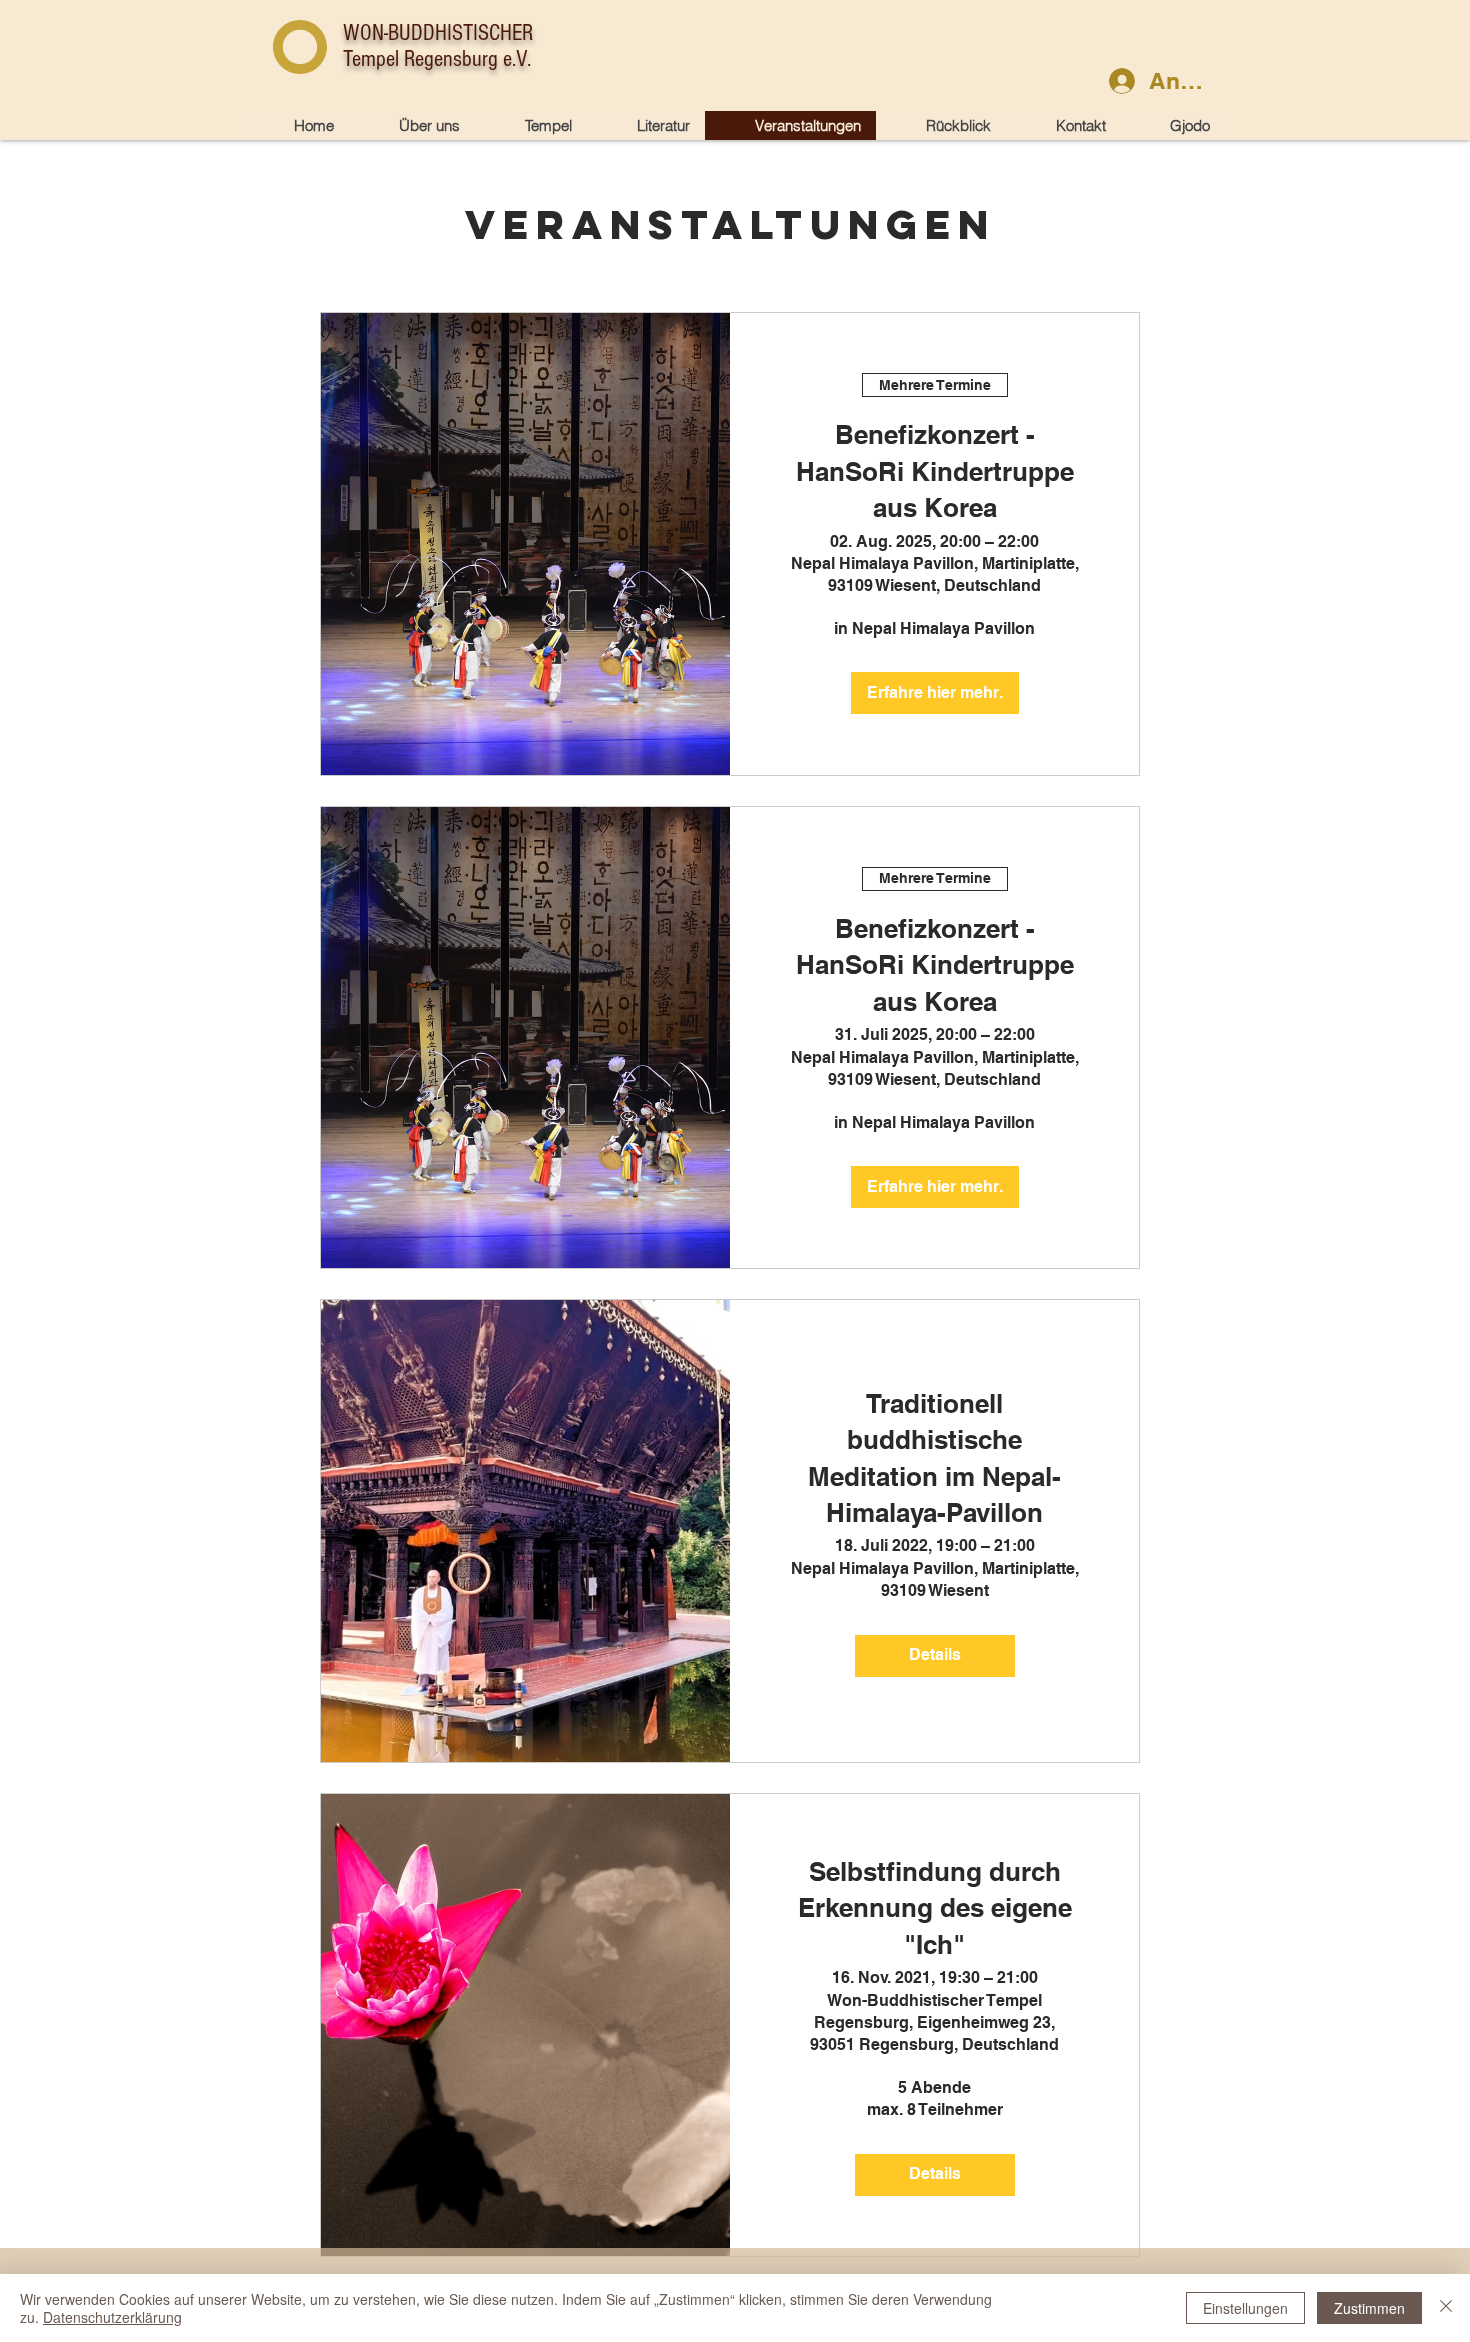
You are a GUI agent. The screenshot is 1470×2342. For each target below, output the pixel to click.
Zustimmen (1369, 2308)
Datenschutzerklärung (112, 2317)
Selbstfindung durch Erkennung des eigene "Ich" (935, 1908)
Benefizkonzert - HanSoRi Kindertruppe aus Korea (935, 471)
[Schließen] (1446, 2308)
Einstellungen (1245, 2308)
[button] (531, 125)
